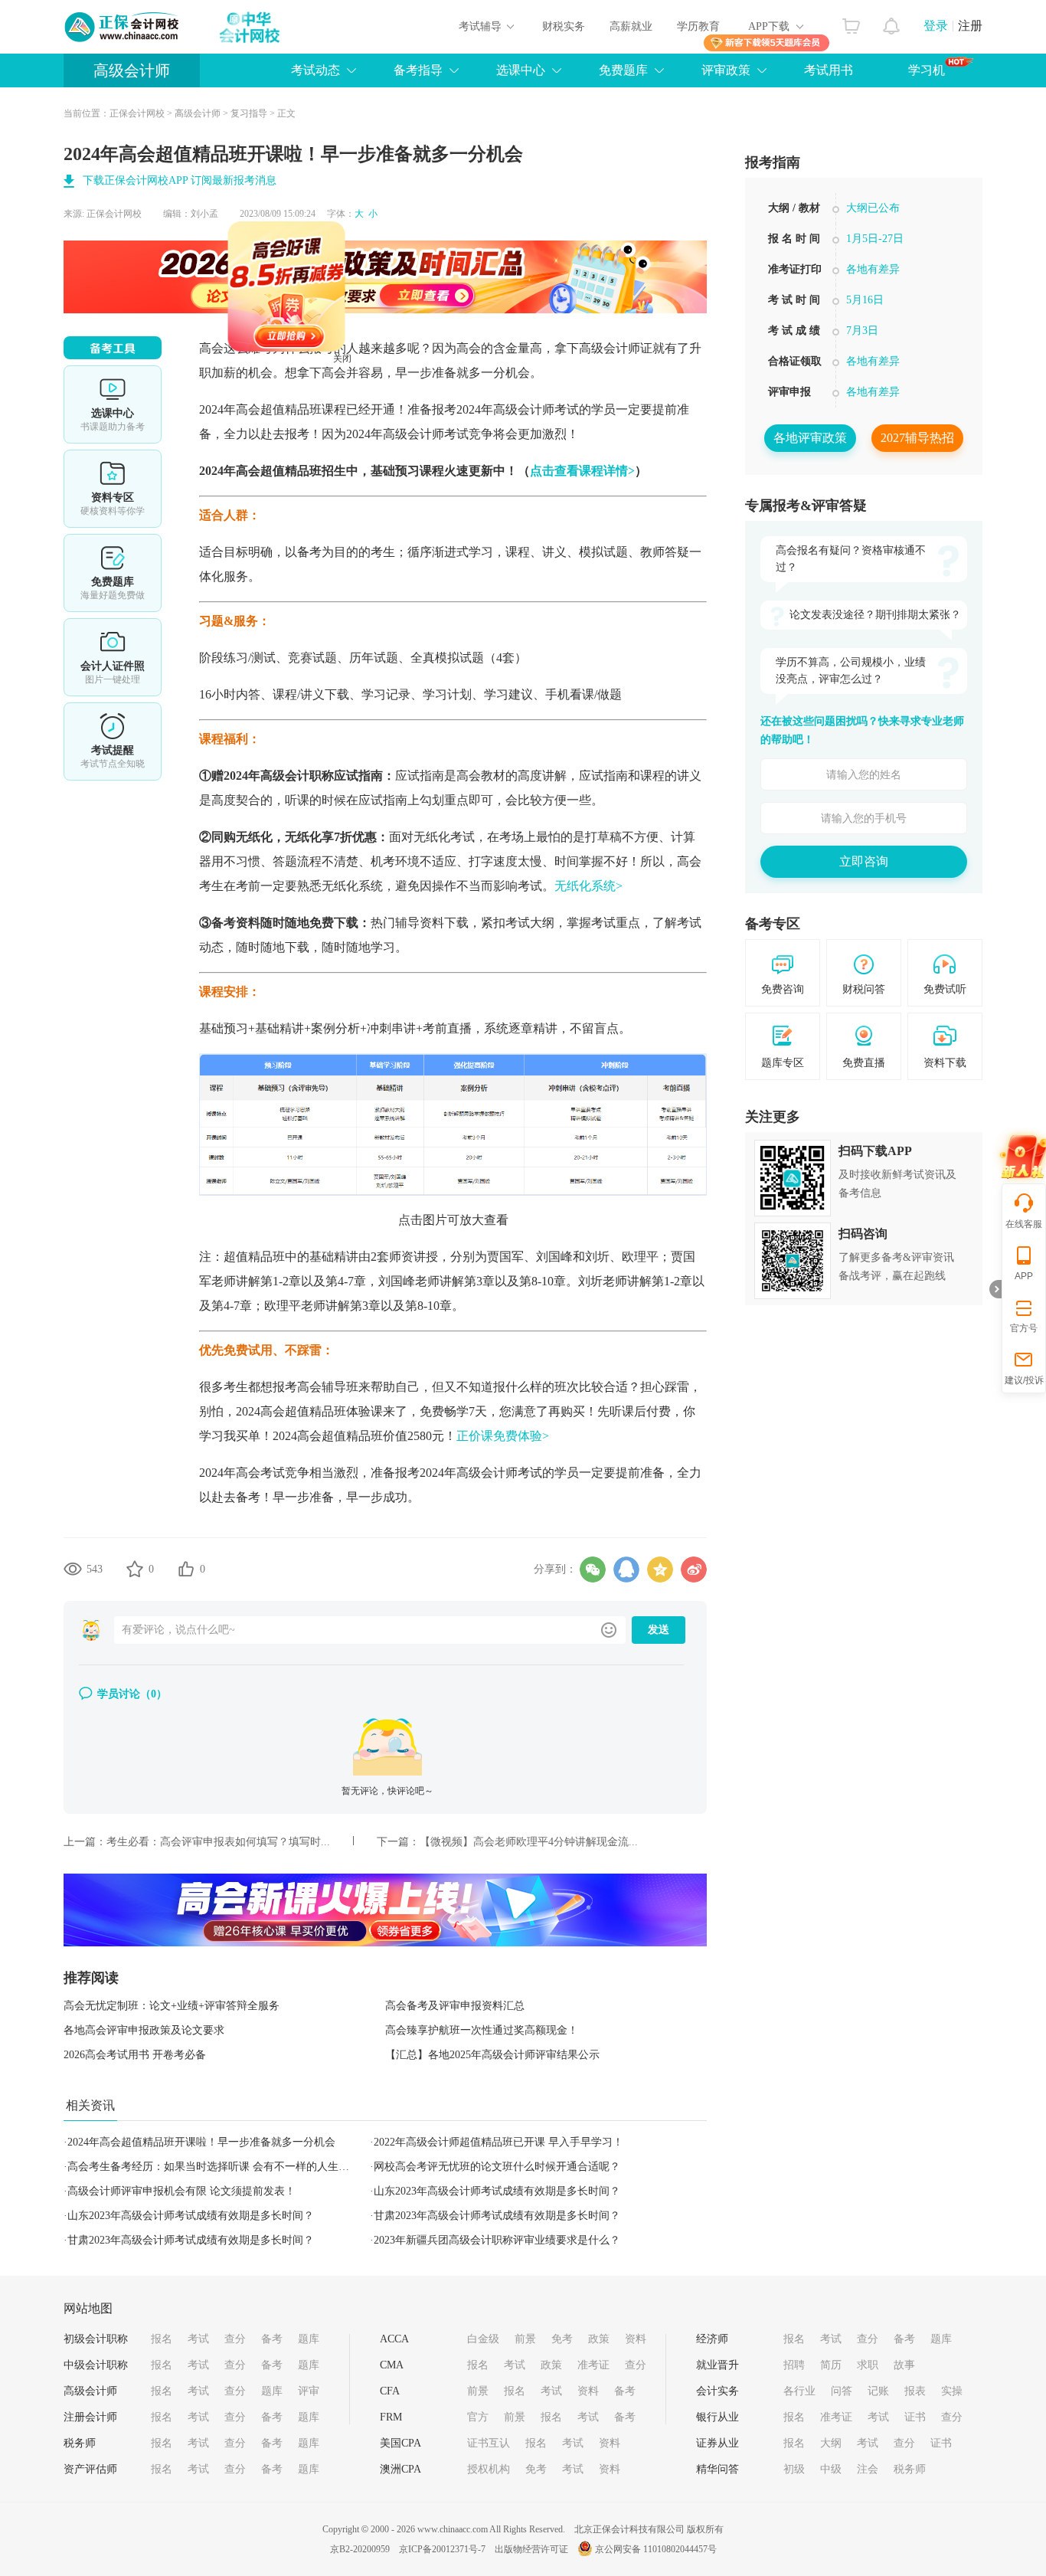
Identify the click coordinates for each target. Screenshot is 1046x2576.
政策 (599, 2339)
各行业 (799, 2391)
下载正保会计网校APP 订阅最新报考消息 (180, 180)
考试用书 (829, 70)
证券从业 (717, 2443)
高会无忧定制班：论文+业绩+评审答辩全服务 (172, 2006)
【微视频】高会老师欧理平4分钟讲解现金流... (529, 1842)
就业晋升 (717, 2365)
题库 (309, 2339)
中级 (831, 2469)
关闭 (397, 414)
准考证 (593, 2365)
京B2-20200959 (360, 2549)
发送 (659, 1630)
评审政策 (726, 70)
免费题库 (623, 70)
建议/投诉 (1024, 1380)
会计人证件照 (113, 657)
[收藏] (135, 1569)
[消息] (892, 22)
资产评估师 (90, 2469)
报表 (915, 2391)
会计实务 (717, 2391)
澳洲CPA (400, 2469)
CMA (392, 2365)
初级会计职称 (96, 2339)
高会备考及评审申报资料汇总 (455, 2006)
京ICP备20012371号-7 (442, 2549)
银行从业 (717, 2417)
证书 (915, 2417)
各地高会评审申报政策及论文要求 (144, 2030)
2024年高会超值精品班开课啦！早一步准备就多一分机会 (201, 2142)
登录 (936, 26)
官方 (478, 2417)
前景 (525, 2339)
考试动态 (315, 70)
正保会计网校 (137, 113)
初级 (794, 2469)
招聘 (794, 2365)
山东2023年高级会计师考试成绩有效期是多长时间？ (497, 2191)
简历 (831, 2365)
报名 (162, 2339)
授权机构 (489, 2469)
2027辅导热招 (917, 438)
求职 (868, 2365)
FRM (391, 2417)
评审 (309, 2391)
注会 (868, 2469)
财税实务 (564, 26)
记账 (878, 2391)
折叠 (995, 1289)
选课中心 (521, 70)
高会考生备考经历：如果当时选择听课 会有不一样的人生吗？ (214, 2167)
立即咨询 (864, 861)
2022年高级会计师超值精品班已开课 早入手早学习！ (498, 2142)
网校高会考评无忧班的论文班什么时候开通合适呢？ (497, 2167)
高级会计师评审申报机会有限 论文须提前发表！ (181, 2191)
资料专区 (113, 489)
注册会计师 (90, 2417)
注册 (970, 26)
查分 (235, 2339)
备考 (272, 2339)
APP (1024, 1276)
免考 (562, 2339)
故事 (904, 2365)
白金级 (483, 2339)
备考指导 (418, 70)
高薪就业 (631, 26)
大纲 (831, 2443)
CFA (390, 2391)
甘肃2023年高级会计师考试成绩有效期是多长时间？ (497, 2216)
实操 (952, 2391)
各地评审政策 (810, 438)
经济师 (712, 2339)
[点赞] (186, 1569)
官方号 (1024, 1328)
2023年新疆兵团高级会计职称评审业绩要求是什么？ (497, 2240)
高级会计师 (132, 70)
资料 (636, 2339)
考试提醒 (113, 741)
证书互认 (489, 2443)
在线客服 (1024, 1224)
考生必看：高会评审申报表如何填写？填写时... (218, 1842)
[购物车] (851, 22)
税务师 (80, 2443)
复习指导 (249, 113)
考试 (198, 2339)
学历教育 (698, 26)
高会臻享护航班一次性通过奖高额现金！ (482, 2030)
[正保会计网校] (123, 27)
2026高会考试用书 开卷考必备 (135, 2055)
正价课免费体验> (503, 1436)
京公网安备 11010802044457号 (656, 2549)
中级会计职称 (96, 2365)
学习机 (927, 70)
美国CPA (400, 2443)
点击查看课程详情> (582, 471)
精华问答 (717, 2469)
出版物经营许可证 (531, 2549)
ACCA (394, 2339)
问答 (842, 2391)
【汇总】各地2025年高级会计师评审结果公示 (492, 2055)
